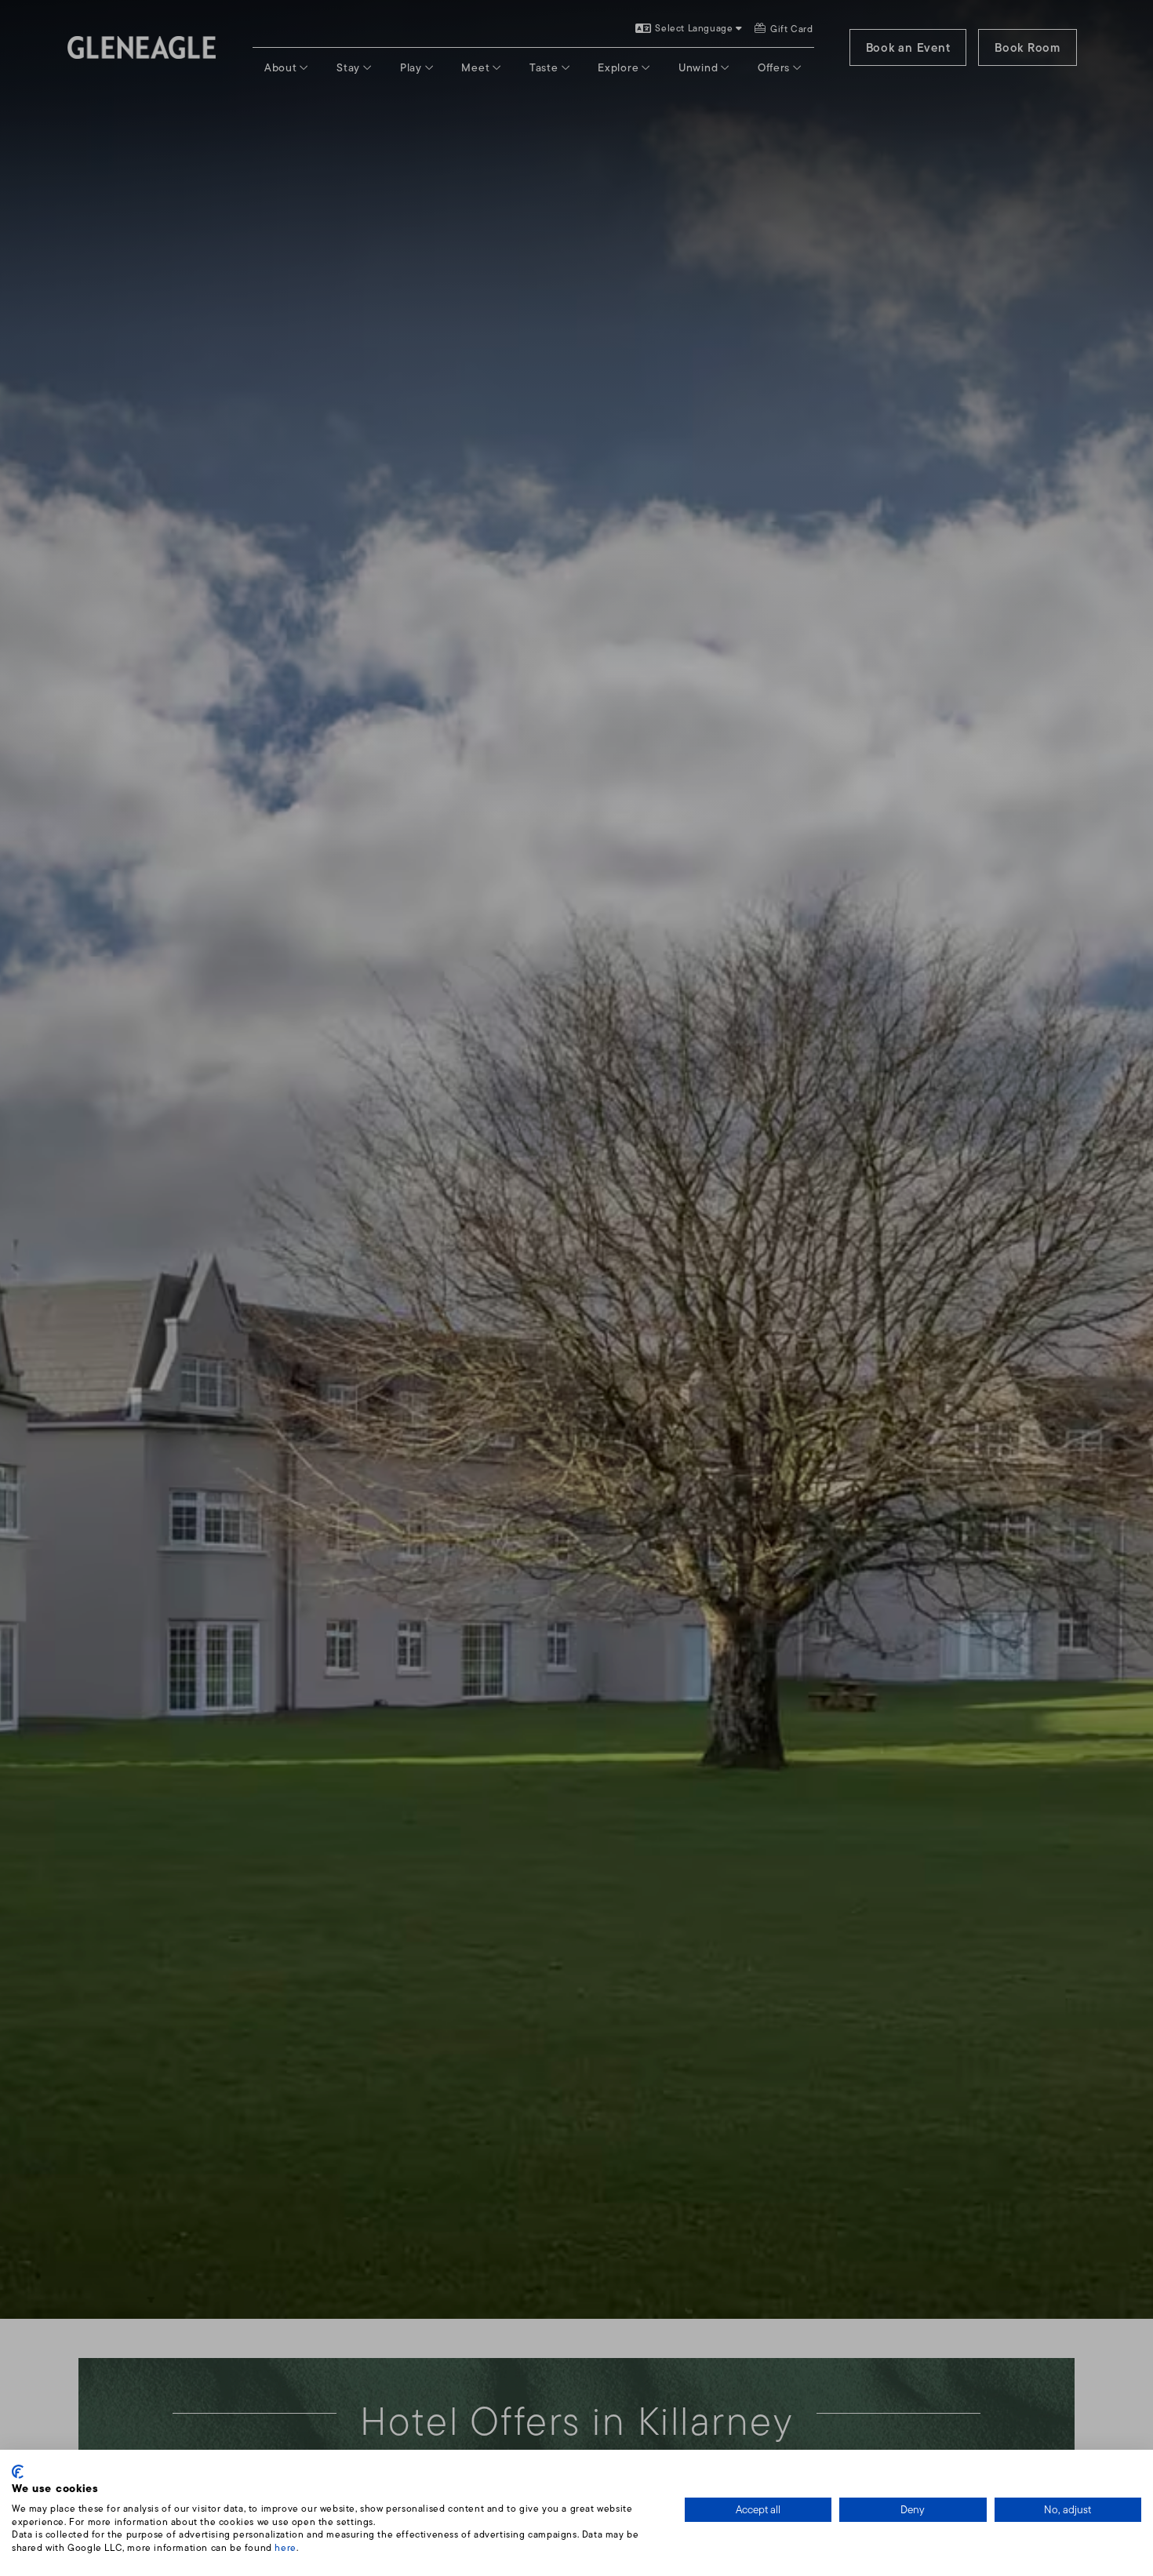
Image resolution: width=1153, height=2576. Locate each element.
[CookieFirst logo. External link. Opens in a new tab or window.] (18, 2472)
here (285, 2547)
